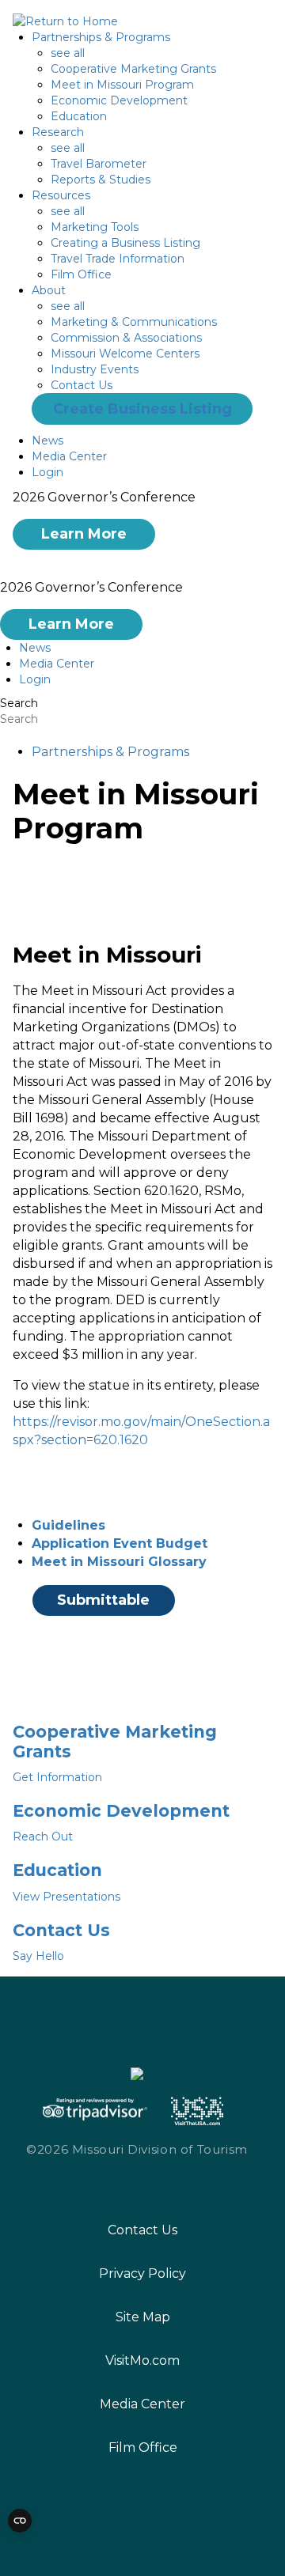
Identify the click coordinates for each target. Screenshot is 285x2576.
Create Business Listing (142, 409)
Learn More (84, 534)
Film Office (81, 274)
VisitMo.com (142, 2360)
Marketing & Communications (134, 322)
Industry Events (95, 369)
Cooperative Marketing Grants (133, 69)
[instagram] (120, 2184)
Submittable (103, 1600)
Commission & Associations (126, 338)
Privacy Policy (142, 2273)
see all (68, 53)
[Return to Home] (65, 21)
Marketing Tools (95, 227)
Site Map (143, 2317)
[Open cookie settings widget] (20, 2521)
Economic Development (119, 100)
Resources (61, 195)
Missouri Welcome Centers (125, 354)
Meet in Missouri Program (122, 85)
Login (47, 472)
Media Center (69, 456)
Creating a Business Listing (125, 243)
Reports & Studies (101, 180)
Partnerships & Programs (101, 37)
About (49, 290)
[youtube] (185, 2183)
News (47, 441)
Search (19, 703)
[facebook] (88, 2183)
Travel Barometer (99, 164)
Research (58, 132)
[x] (152, 2184)
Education (79, 116)
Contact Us (82, 385)
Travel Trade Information (118, 259)
